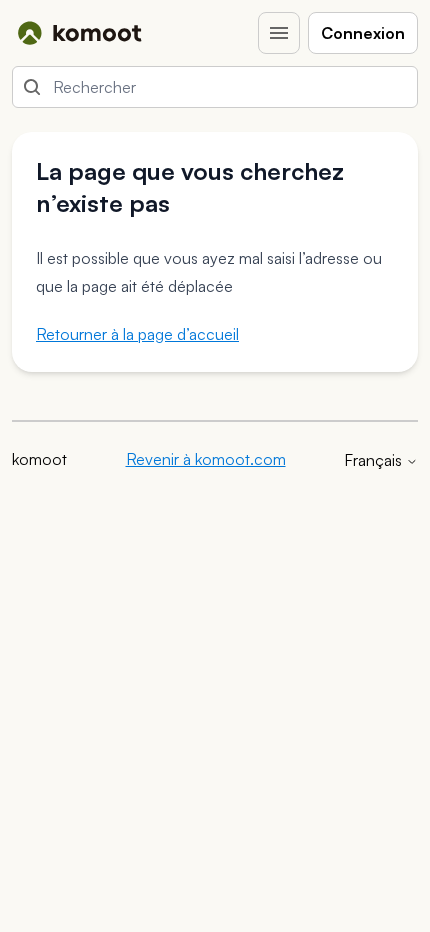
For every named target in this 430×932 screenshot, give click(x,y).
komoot (39, 459)
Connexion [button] (363, 33)
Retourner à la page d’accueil (137, 334)
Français (375, 460)
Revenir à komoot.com (206, 459)
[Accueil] (79, 33)
